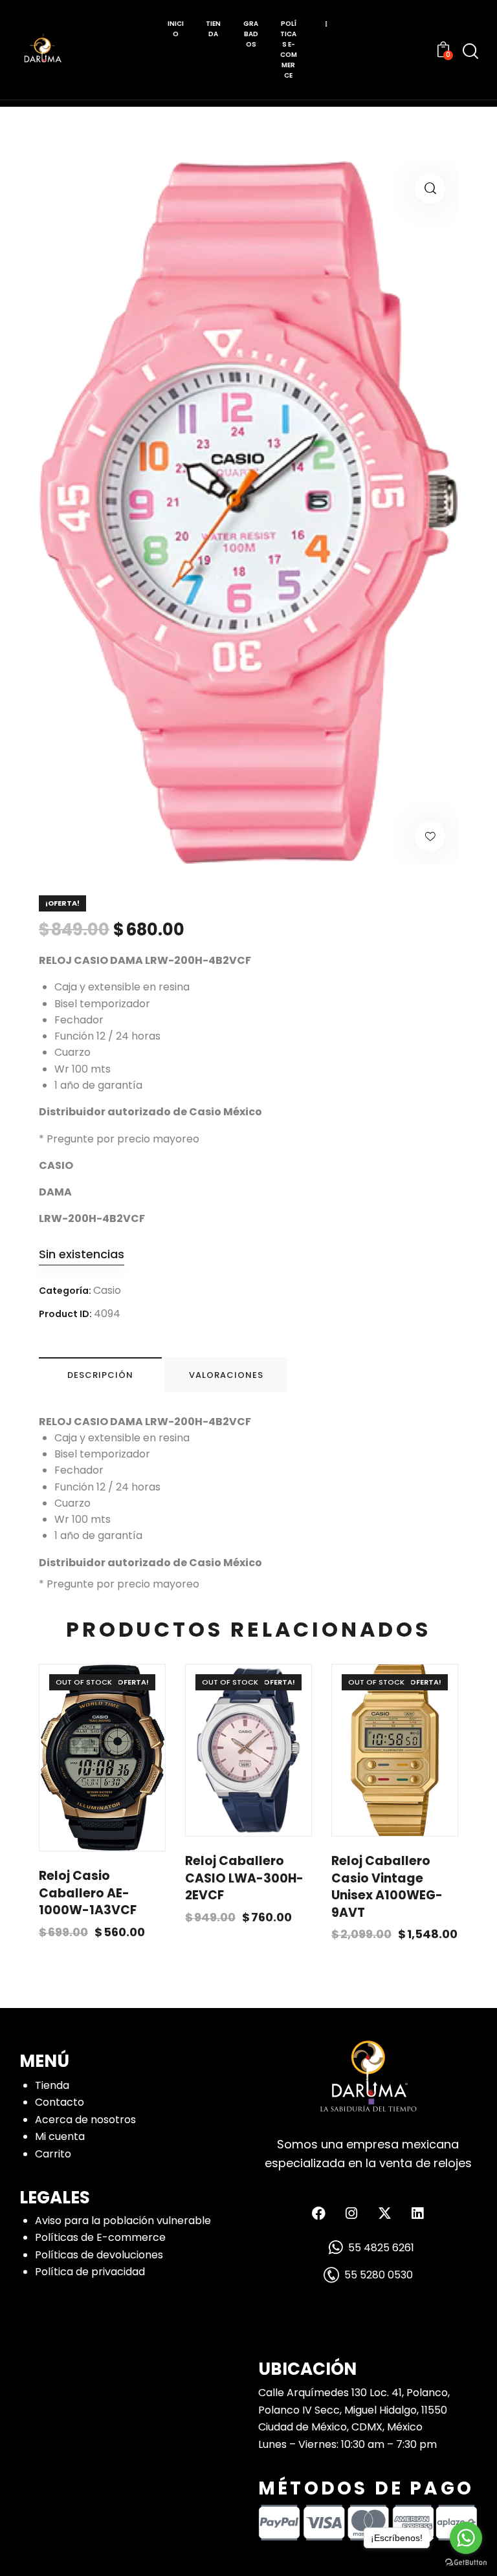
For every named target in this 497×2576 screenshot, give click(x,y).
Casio (107, 1290)
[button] (430, 189)
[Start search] (470, 51)
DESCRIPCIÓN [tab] (100, 1375)
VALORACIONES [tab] (226, 1375)
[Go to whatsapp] (466, 2538)
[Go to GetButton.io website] (466, 2563)
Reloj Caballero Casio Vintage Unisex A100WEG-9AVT (387, 1887)
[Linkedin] (417, 2213)
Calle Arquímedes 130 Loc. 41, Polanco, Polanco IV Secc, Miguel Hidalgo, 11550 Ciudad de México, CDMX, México (354, 2410)
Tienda (52, 2085)
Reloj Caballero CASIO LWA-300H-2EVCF (244, 1878)
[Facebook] (318, 2213)
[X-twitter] (384, 2213)
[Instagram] (351, 2213)
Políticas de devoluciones (99, 2255)
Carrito (53, 2154)
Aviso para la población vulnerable (123, 2221)
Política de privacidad (90, 2272)
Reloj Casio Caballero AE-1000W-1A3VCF (88, 1893)
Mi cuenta (60, 2136)
